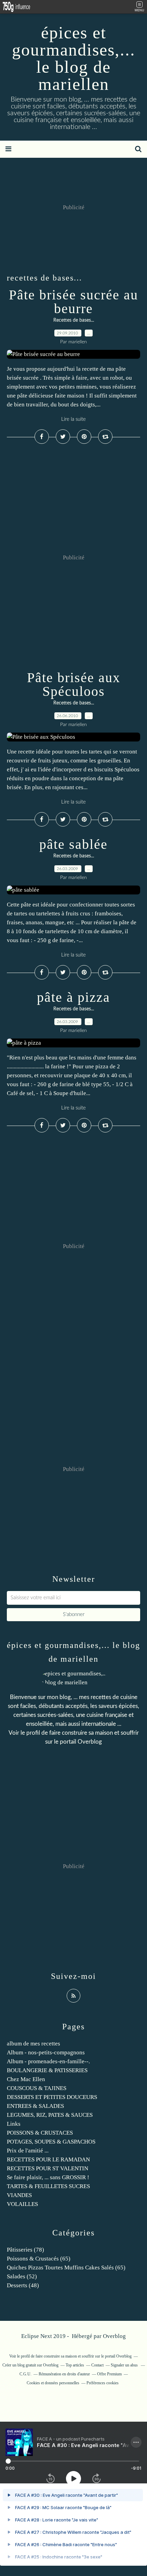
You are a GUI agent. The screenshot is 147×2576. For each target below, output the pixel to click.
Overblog (114, 2336)
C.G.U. (25, 2374)
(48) (23, 2285)
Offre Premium (109, 2374)
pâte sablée (73, 844)
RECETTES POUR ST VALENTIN (48, 2168)
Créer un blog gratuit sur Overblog (30, 2365)
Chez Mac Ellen (26, 2079)
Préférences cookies (103, 2383)
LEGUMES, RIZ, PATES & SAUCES (50, 2115)
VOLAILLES (22, 2204)
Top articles (75, 2365)
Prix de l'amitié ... (28, 2151)
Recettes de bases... (74, 320)
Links (14, 2124)
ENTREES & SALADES (35, 2106)
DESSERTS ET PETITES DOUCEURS (52, 2097)
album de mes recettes (34, 2044)
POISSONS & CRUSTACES (40, 2133)
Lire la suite (73, 419)
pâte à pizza (73, 997)
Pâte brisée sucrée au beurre (73, 302)
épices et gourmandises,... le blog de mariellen (74, 58)
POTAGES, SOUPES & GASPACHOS (51, 2142)
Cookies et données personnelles (53, 2383)
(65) (39, 2259)
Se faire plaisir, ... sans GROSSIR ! (48, 2177)
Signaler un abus (125, 2365)
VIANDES (19, 2195)
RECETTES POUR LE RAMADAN (48, 2159)
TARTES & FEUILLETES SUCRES (48, 2186)
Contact (97, 2365)
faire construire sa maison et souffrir (94, 1733)
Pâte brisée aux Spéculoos (74, 684)
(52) (22, 2276)
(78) (25, 2250)
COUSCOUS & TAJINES (37, 2088)
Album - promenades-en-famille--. (48, 2061)
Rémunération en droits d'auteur (64, 2374)
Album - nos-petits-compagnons (46, 2052)
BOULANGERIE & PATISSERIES (47, 2070)
